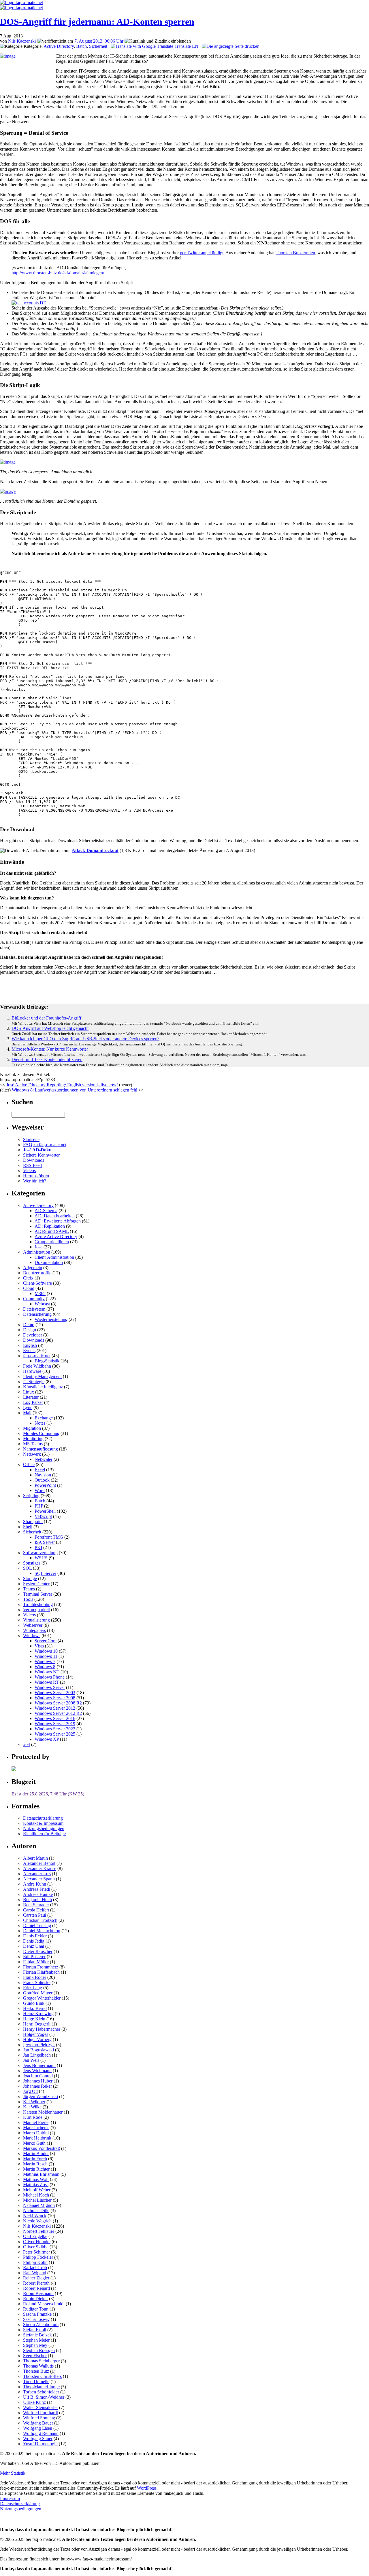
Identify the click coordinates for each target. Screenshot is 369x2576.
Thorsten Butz (36, 2371)
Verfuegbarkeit (36, 1610)
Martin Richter (36, 2169)
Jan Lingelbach (37, 2055)
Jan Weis (31, 2060)
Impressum (10, 2498)
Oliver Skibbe (36, 2247)
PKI (38, 1547)
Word (40, 1490)
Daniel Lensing (37, 1925)
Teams (29, 1589)
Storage (30, 1579)
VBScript (43, 1516)
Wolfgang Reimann (41, 2433)
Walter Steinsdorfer (41, 2407)
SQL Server (45, 1573)
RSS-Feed (32, 1165)
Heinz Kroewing (38, 2014)
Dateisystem (34, 1309)
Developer (33, 1335)
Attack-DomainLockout (95, 850)
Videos (29, 1171)
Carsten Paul (35, 1915)
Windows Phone (50, 1677)
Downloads (34, 1160)
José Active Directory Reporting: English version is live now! (62, 1085)
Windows (32, 1636)
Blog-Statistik (47, 1361)
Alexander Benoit (39, 1863)
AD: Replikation (50, 1226)
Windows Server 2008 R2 (58, 1703)
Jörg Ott (30, 2091)
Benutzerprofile (37, 1273)
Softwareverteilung (40, 1553)
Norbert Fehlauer (39, 2231)
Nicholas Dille (36, 2210)
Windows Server (50, 1687)
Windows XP (47, 1739)
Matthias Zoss (36, 2185)
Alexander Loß (37, 1874)
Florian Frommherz (41, 1967)
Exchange (44, 1418)
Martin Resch (35, 2164)
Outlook (42, 1480)
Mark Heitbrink (37, 2138)
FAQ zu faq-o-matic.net (45, 1145)
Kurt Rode (33, 2117)
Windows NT (47, 1672)
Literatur (31, 1397)
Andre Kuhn (35, 1884)
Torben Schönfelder (41, 2392)
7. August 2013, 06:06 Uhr (99, 41)
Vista (39, 1646)
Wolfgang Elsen (38, 2428)
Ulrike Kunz (34, 2402)
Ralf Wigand (35, 2273)
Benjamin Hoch (37, 1900)
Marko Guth (34, 2143)
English (30, 1345)
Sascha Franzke (37, 2314)
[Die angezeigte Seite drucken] (231, 46)
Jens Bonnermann (39, 2065)
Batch (81, 46)
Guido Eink (34, 2003)
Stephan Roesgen (39, 2350)
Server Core (46, 1641)
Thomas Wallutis (38, 2366)
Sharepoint (33, 1522)
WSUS (41, 1558)
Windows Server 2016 (55, 1718)
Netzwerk (32, 1454)
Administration (37, 1252)
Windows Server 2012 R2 (58, 1713)
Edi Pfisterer (34, 1957)
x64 (27, 1744)
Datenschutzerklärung (43, 1818)
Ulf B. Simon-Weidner (44, 2397)
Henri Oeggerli (37, 2024)
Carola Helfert (36, 1910)
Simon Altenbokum (41, 2325)
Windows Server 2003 (55, 1693)
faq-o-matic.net (37, 1356)
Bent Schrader (36, 1905)
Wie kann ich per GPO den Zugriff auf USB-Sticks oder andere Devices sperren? (85, 1039)
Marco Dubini (36, 2133)
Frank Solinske (37, 1982)
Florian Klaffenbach (41, 1972)
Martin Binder (36, 2153)
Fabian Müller (36, 1962)
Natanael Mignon (39, 2205)
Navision (43, 1475)
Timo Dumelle (36, 2382)
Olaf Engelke (35, 2236)
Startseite (31, 1139)
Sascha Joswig (36, 2319)
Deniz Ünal (34, 1946)
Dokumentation (49, 1262)
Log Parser (33, 1402)
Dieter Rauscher (38, 1951)
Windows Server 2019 (55, 1724)
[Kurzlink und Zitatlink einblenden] (158, 41)
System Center (36, 1584)
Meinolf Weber (37, 2190)
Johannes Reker (37, 2086)
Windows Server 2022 (55, 1729)
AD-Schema (46, 1211)
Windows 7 (45, 1661)
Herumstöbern (36, 1176)
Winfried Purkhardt (41, 2413)
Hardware (32, 1371)
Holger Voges (36, 2034)
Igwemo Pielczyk (39, 2045)
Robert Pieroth (36, 2283)
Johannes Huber (38, 2081)
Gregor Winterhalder (42, 1998)
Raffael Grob (35, 2267)
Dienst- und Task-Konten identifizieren (47, 1059)
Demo (29, 1325)
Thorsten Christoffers (42, 2376)
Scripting (31, 1496)
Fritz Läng (33, 1988)
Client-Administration (54, 1257)
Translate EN (186, 46)
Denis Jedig (34, 1941)
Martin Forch (35, 2159)
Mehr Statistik (13, 2473)
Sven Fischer (35, 2356)
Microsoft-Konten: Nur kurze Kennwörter (50, 1049)
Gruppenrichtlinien (52, 1242)
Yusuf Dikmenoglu (40, 2444)
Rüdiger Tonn (36, 2309)
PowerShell (45, 1511)
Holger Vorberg (37, 2039)
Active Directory (59, 46)
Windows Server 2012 (55, 1708)
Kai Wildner (34, 2102)
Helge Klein (34, 2019)
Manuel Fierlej (36, 2122)
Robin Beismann (38, 2293)
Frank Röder (35, 1977)
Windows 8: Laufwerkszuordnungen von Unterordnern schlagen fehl (75, 1090)
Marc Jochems (36, 2128)
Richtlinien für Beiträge (44, 1834)
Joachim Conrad (38, 2076)
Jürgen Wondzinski (41, 2096)
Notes (40, 1423)
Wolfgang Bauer (38, 2423)
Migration (32, 1428)
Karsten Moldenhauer (43, 2112)
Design (30, 1330)
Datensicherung (37, 1314)
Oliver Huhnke (37, 2242)
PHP (39, 1506)
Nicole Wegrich (37, 2221)
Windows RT (47, 1682)
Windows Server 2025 (55, 1734)
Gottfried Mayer (38, 1993)
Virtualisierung (36, 1620)
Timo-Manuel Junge (41, 2387)
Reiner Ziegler (36, 2278)
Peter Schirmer (36, 2252)
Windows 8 (45, 1667)
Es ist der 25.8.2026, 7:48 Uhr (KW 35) (48, 1794)
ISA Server (45, 1542)
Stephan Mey (35, 2345)
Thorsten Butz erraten (295, 253)
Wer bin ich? (35, 1181)
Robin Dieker (35, 2299)
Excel (40, 1470)
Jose (38, 1247)
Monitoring (33, 1439)
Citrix (28, 1278)
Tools (28, 1599)
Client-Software (37, 1283)
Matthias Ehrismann (41, 2174)
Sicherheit (98, 46)
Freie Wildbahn (37, 1366)
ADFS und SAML (52, 1231)
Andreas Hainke (38, 1894)
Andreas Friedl (37, 1889)
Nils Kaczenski (22, 41)
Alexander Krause (40, 1868)
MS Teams (33, 1444)
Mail (27, 1413)
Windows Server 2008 (55, 1698)
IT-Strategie (34, 1382)
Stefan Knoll (35, 2330)
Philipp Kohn (35, 2262)
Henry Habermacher (42, 2029)
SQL (27, 1568)
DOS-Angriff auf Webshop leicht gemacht (50, 1028)
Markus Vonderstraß (42, 2148)
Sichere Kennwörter (41, 1155)
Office (29, 1464)
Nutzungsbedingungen (44, 1828)
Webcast (42, 1304)
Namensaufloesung (41, 1449)
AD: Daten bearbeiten (55, 1216)
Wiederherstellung (51, 1319)
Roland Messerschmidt (44, 2304)
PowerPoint (45, 1485)
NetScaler (44, 1459)
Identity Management (42, 1376)
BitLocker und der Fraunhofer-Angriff (46, 1018)
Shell (28, 1527)
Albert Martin (35, 1858)
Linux (29, 1392)
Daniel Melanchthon (42, 1931)
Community (34, 1299)
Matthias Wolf (36, 2179)
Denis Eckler (35, 1936)
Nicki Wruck (35, 2216)
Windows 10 (46, 1651)
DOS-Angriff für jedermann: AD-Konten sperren (97, 22)
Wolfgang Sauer (38, 2439)
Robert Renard (36, 2288)
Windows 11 (46, 1656)
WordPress (147, 2488)
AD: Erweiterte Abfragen (58, 1221)
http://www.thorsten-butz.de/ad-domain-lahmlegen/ (58, 273)
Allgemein (33, 1268)
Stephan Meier (36, 2340)
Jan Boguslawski (38, 2050)
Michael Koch (36, 2195)
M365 (40, 1293)
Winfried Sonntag (39, 2418)
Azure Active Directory (56, 1236)
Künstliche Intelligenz (43, 1387)
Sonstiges (32, 1563)
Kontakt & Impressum (43, 1823)
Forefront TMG (49, 1537)
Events (29, 1350)
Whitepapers (34, 1630)
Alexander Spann (39, 1879)
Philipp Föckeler (38, 2257)
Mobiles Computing (41, 1433)
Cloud (29, 1288)
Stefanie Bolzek (37, 2335)
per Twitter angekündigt (202, 253)
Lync (28, 1407)
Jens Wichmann (37, 2071)
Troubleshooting (38, 1604)
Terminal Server (38, 1594)
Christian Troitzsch (40, 1920)
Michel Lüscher (37, 2200)
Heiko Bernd (35, 2008)
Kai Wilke (32, 2107)
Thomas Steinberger (41, 2361)
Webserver (33, 1625)
